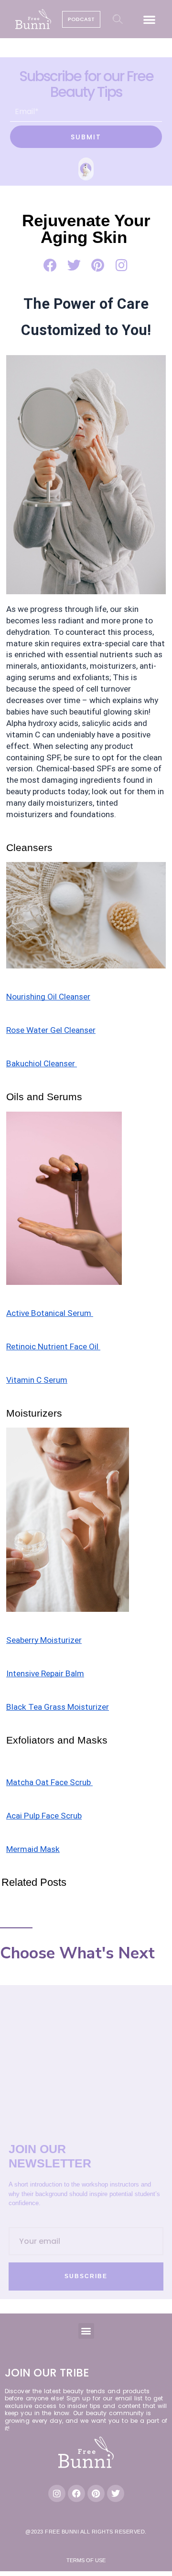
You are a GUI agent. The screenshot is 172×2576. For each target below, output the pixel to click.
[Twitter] (116, 2493)
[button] (150, 19)
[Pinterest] (96, 2493)
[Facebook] (76, 2493)
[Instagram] (57, 2493)
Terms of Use (86, 2560)
